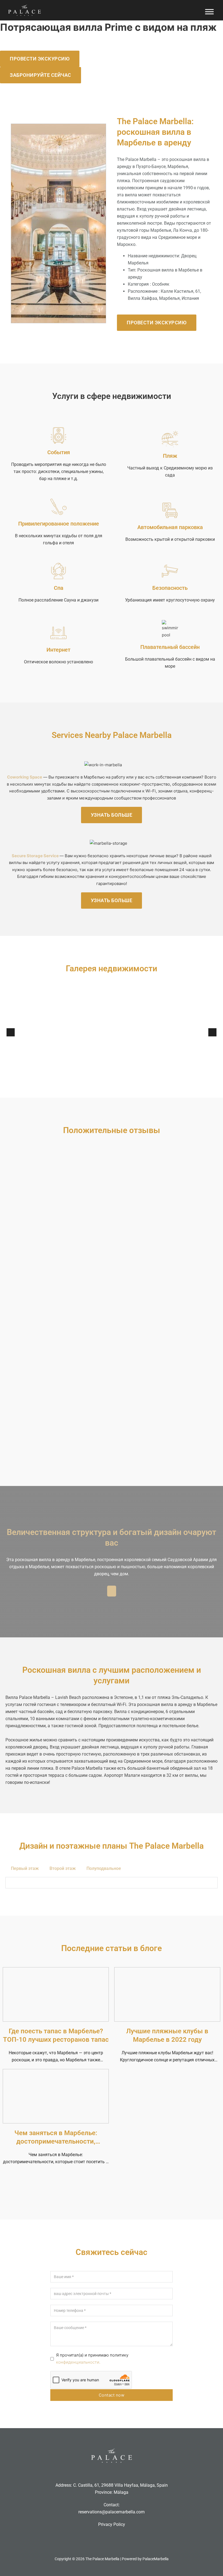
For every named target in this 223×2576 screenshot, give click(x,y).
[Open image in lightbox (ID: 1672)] (104, 1032)
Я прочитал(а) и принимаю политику (92, 2359)
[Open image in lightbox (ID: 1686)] (167, 1032)
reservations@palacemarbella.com (112, 2512)
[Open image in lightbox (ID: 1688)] (182, 1032)
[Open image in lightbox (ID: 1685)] (159, 1032)
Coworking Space (25, 777)
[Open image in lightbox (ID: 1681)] (119, 1032)
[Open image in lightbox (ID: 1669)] (17, 1032)
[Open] (209, 12)
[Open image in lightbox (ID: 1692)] (206, 1032)
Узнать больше (112, 815)
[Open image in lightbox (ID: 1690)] (198, 1032)
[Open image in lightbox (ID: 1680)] (112, 1032)
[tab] (25, 1868)
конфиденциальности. (78, 2362)
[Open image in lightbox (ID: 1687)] (174, 1032)
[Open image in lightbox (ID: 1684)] (151, 1032)
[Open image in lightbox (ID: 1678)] (41, 1032)
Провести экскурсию (40, 59)
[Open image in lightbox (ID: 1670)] (143, 1032)
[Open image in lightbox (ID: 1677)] (96, 1032)
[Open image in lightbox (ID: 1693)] (49, 1032)
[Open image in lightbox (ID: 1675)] (80, 1032)
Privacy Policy (112, 2524)
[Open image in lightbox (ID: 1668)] (25, 1032)
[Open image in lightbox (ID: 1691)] (33, 1032)
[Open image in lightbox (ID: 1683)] (135, 1032)
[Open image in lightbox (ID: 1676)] (88, 1032)
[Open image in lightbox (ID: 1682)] (127, 1032)
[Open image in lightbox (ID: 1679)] (56, 1032)
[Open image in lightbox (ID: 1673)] (64, 1032)
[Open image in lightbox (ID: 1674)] (72, 1032)
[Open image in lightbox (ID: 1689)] (190, 1032)
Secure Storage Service (35, 856)
